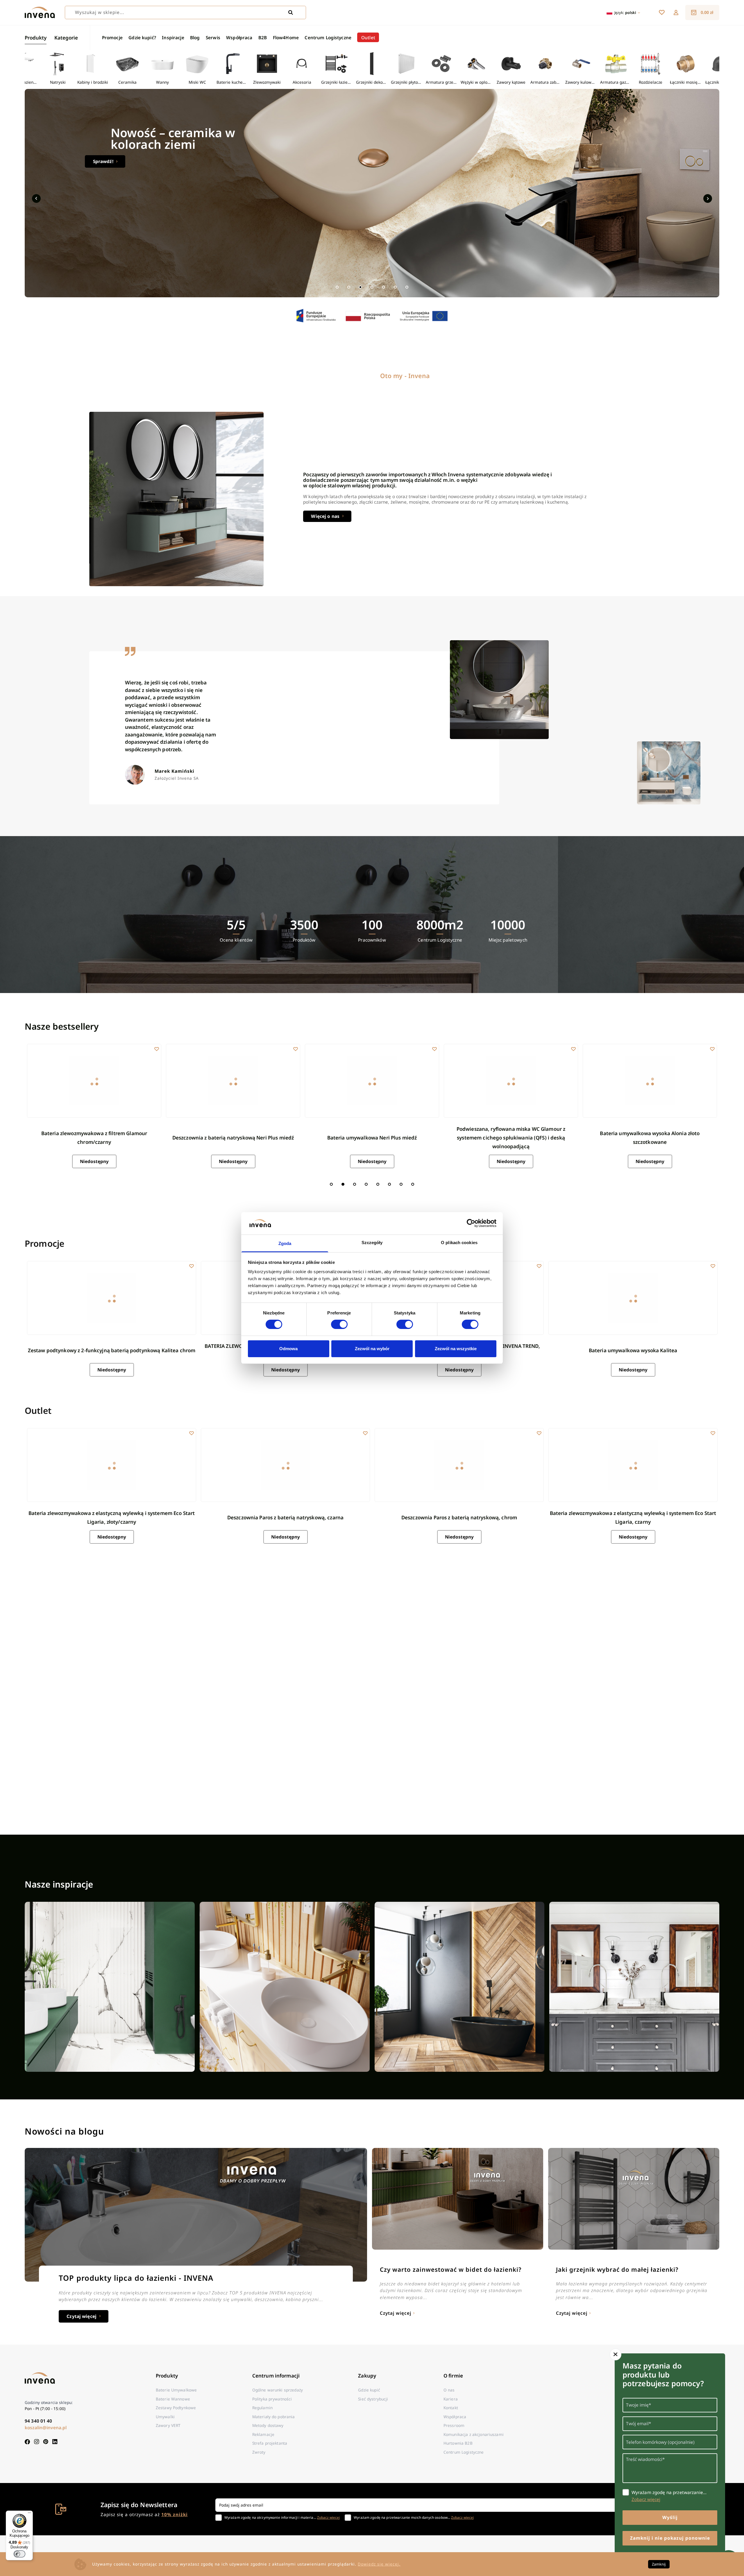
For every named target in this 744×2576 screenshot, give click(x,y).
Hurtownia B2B (458, 2443)
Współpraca (239, 37)
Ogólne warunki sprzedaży (278, 2390)
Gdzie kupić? (142, 37)
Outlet (368, 37)
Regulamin (262, 2408)
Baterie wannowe (173, 2399)
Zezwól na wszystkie (456, 1349)
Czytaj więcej (82, 2316)
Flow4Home (286, 37)
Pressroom (454, 2425)
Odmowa (288, 1349)
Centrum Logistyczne (328, 37)
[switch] (339, 1324)
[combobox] (185, 12)
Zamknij (659, 2564)
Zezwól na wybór (372, 1349)
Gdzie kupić (369, 2390)
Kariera (451, 2399)
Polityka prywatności (272, 2399)
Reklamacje (263, 2434)
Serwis (213, 37)
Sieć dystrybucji (373, 2399)
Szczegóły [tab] (372, 1243)
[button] (676, 12)
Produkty (36, 38)
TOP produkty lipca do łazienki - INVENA (136, 2278)
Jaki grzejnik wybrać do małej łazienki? (617, 2269)
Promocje (112, 37)
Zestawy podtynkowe (176, 2408)
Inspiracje (173, 37)
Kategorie (66, 38)
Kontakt (451, 2408)
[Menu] (29, 2514)
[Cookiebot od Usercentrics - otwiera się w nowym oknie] (471, 1223)
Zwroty (259, 2452)
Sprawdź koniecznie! (116, 161)
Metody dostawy (268, 2425)
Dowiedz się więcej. (379, 2564)
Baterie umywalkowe (176, 2390)
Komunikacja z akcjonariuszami (474, 2434)
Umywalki (165, 2417)
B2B (263, 37)
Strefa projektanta (270, 2443)
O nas (449, 2390)
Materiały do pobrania (274, 2417)
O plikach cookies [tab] (459, 1243)
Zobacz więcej (328, 2517)
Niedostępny (94, 1161)
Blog (195, 37)
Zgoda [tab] (285, 1243)
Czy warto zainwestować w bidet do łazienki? (451, 2269)
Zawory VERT (168, 2425)
